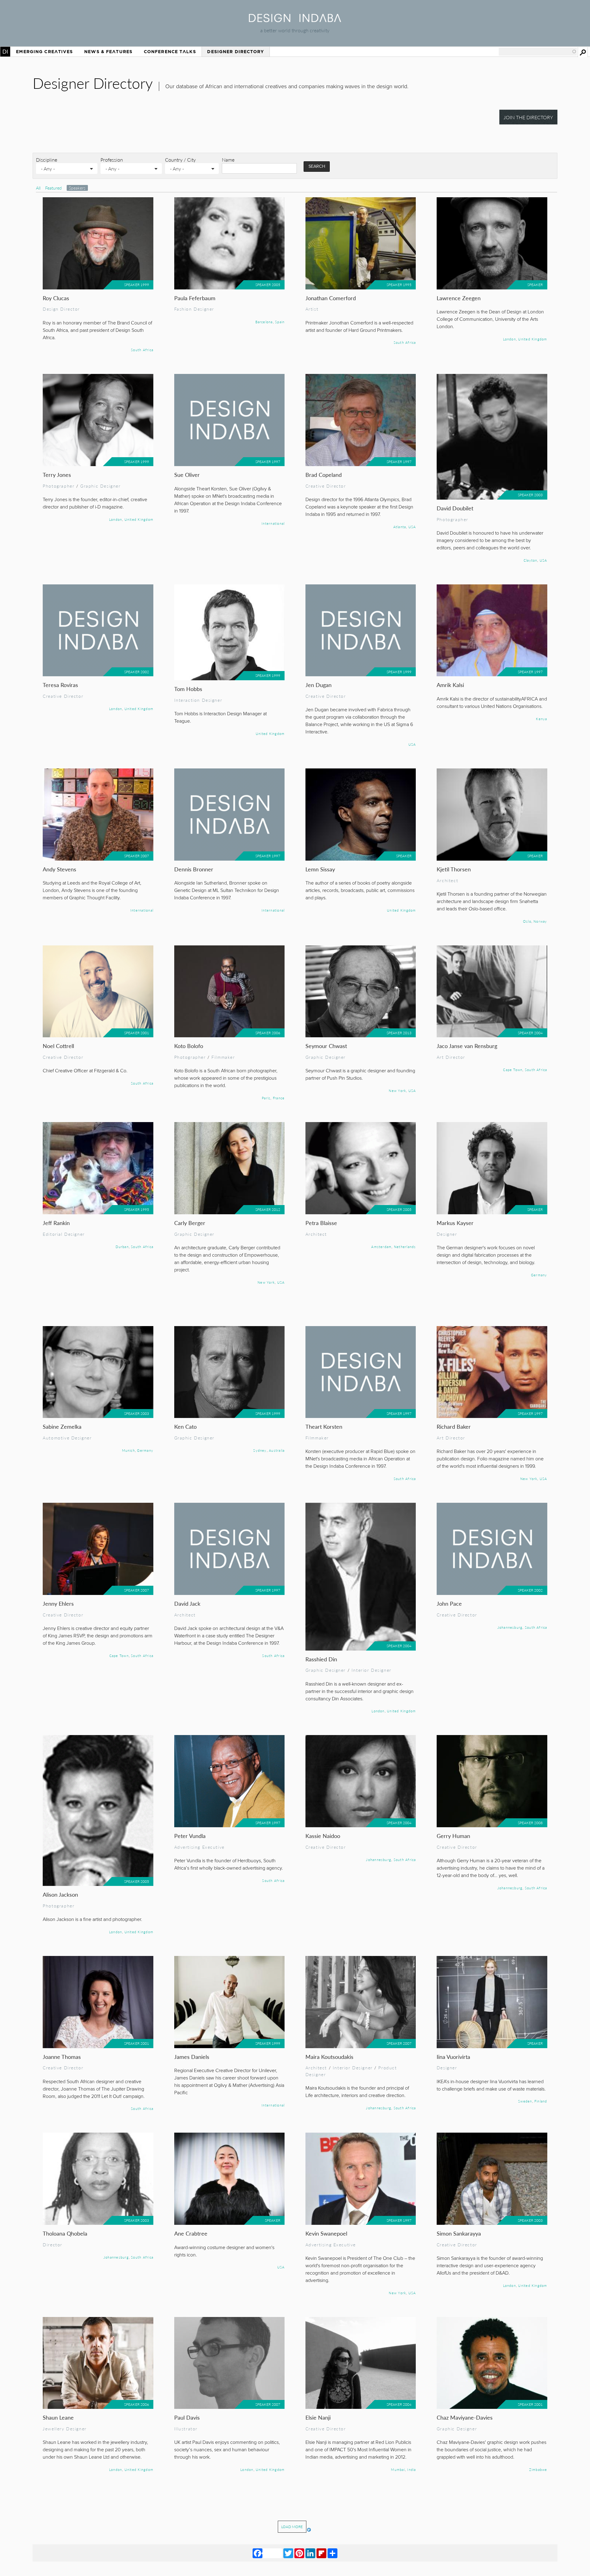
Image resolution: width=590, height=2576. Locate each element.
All (38, 188)
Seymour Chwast (326, 1046)
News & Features (108, 52)
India (411, 2469)
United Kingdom (533, 339)
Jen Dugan (319, 685)
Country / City (180, 160)
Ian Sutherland (454, 2522)
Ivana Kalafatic (192, 2522)
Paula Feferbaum (195, 298)
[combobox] (538, 52)
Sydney (260, 1450)
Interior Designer (372, 1670)
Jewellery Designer (65, 2429)
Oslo (527, 921)
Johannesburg (510, 1627)
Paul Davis (187, 2417)
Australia (277, 1450)
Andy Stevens (59, 869)
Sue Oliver (187, 475)
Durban (122, 1247)
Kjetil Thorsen (454, 869)
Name (228, 160)
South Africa (142, 350)
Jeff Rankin (56, 1223)
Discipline (47, 160)
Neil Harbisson (323, 2522)
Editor (231, 2533)
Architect (447, 880)
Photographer (59, 486)
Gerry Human (453, 1836)
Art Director (451, 1057)
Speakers (77, 188)
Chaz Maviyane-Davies (465, 2417)
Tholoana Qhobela (65, 2233)
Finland (541, 2101)
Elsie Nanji (318, 2417)
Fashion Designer (194, 309)
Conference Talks (170, 52)
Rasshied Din (321, 1659)
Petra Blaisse (321, 1223)
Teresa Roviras (60, 685)
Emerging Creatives (44, 52)
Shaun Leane (58, 2417)
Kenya (541, 719)
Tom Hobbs (188, 689)
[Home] (295, 20)
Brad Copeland (324, 475)
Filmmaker (223, 1057)
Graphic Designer (100, 486)
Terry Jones (57, 475)
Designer (447, 1234)
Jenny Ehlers (58, 1603)
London (509, 339)
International (273, 523)
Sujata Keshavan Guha (70, 2522)
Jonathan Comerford (331, 298)
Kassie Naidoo (323, 1836)
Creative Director (326, 486)
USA (412, 527)
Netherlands (405, 1247)
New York (397, 1090)
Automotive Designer (67, 1438)
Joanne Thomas (62, 2057)
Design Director (61, 309)
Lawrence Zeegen (459, 298)
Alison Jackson (60, 1894)
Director (53, 2244)
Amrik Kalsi (450, 685)
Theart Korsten (324, 1426)
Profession (112, 160)
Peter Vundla (190, 1836)
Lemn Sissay (320, 869)
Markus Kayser (455, 1223)
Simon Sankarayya (459, 2233)
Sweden (525, 2101)
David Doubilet (455, 508)
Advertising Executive (199, 1847)
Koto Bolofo (189, 1046)
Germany (539, 1275)
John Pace (449, 1603)
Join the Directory (528, 117)
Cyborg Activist (377, 2533)
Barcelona (264, 322)
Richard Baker (454, 1426)
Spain (280, 322)
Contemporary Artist (329, 2533)
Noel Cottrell (58, 1046)
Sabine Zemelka (62, 1426)
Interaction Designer (198, 700)
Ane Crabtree (191, 2233)
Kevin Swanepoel (326, 2233)
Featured (54, 188)
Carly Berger (190, 1223)
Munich (128, 1450)
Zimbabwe (538, 2469)
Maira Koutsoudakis (329, 2057)
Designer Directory (236, 52)
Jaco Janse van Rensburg (467, 1046)
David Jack (187, 1603)
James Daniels (192, 2057)
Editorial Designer (64, 1234)
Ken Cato (185, 1426)
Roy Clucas (56, 298)
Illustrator (186, 2429)
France (279, 1098)
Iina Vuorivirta (453, 2057)
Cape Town (513, 1070)
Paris (266, 1098)
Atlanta (400, 527)
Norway (540, 921)
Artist (312, 309)
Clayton (531, 560)
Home (5, 52)
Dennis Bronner (194, 869)
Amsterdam (381, 1247)
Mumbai (398, 2469)
